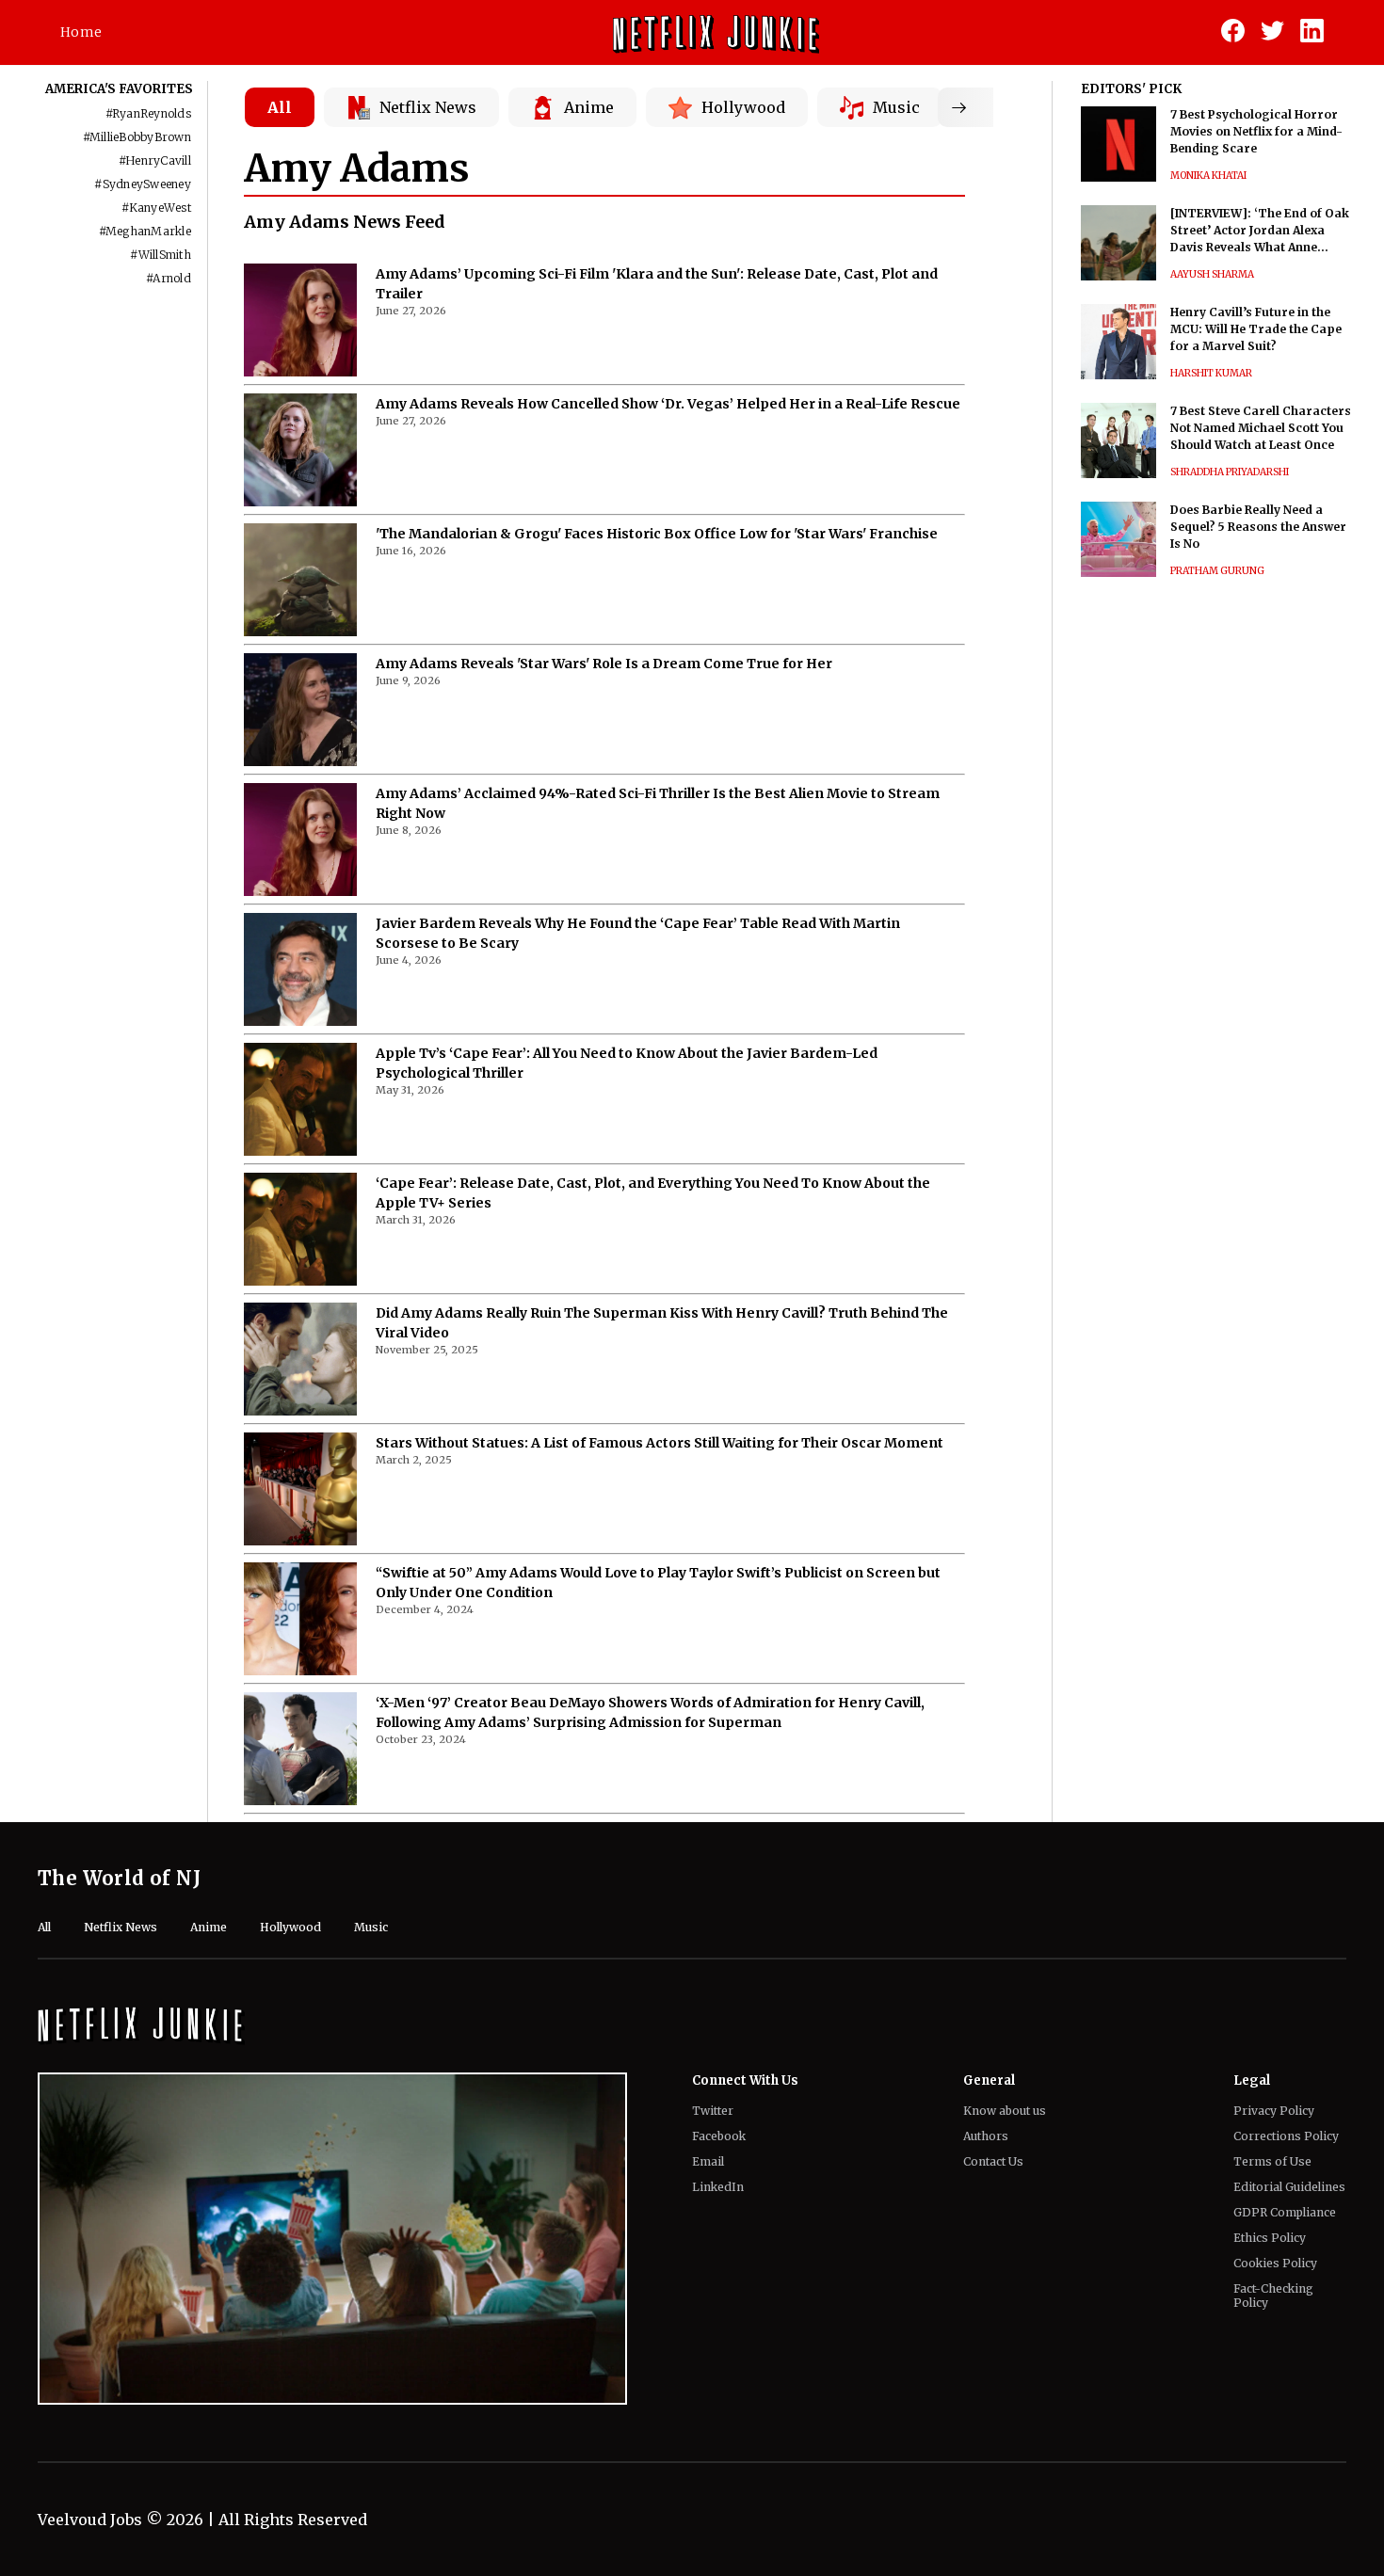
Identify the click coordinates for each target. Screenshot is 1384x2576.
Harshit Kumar (1211, 373)
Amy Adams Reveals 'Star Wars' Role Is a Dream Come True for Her (604, 664)
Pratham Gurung (1217, 571)
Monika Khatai (1208, 176)
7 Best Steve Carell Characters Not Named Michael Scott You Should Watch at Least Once (1261, 428)
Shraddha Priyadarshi (1230, 472)
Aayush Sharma (1212, 274)
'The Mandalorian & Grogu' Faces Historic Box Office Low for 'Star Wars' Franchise (657, 534)
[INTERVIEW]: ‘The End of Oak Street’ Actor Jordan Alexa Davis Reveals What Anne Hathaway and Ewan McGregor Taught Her (1263, 231)
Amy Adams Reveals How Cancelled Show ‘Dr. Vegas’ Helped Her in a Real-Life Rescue (668, 404)
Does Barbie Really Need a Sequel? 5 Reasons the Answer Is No (1258, 527)
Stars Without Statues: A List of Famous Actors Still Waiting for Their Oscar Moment (660, 1443)
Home (81, 32)
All (280, 107)
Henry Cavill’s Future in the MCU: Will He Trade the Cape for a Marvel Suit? (1256, 329)
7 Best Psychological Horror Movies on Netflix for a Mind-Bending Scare (1256, 131)
